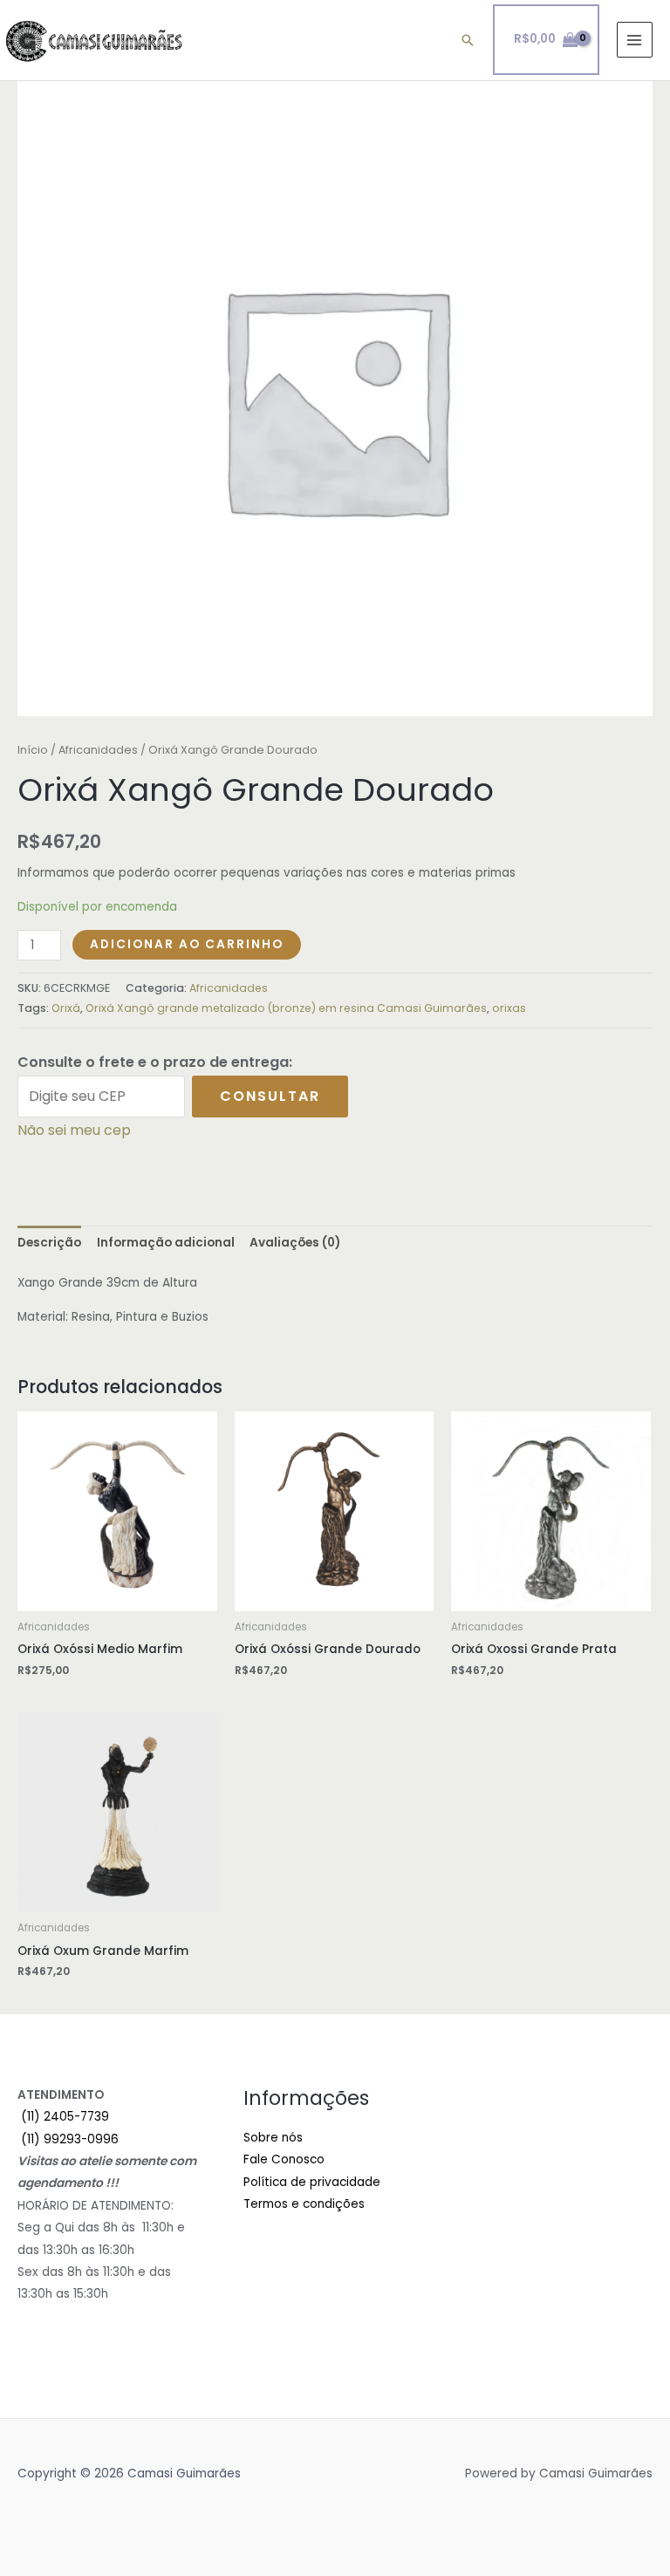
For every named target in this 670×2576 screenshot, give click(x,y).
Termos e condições (304, 2204)
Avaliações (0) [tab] (295, 1243)
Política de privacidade (312, 2182)
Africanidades (98, 750)
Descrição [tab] (49, 1243)
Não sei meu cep (74, 1130)
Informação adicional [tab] (166, 1243)
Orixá (66, 1008)
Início (33, 750)
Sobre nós (273, 2138)
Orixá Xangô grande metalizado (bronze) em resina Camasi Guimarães (286, 1008)
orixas (509, 1008)
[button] (468, 40)
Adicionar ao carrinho (187, 944)
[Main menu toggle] (635, 40)
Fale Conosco (284, 2159)
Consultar (270, 1096)
